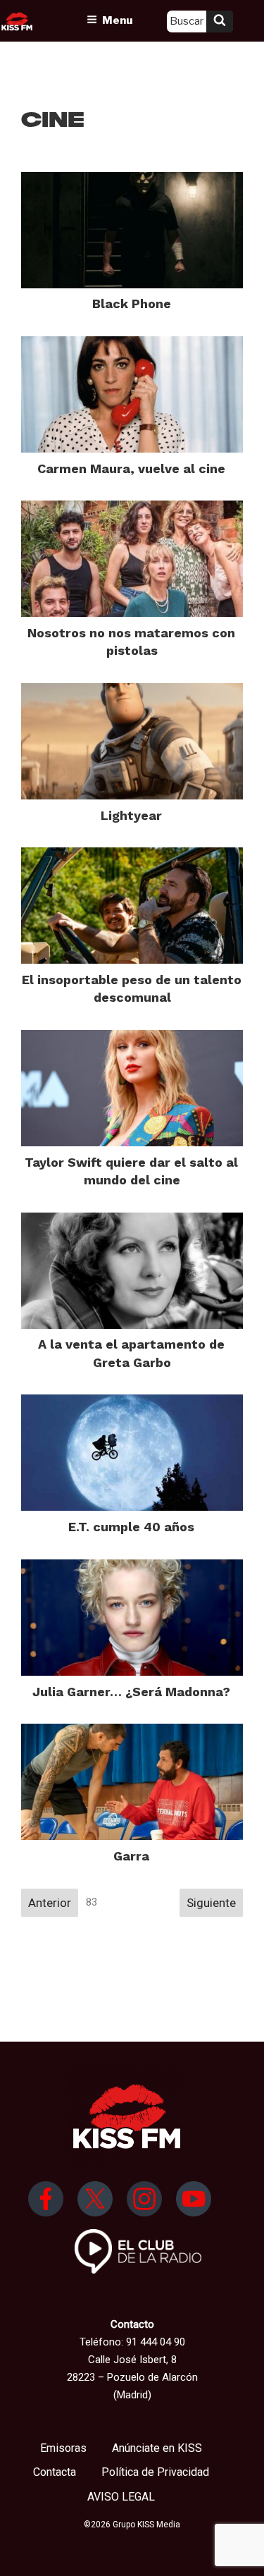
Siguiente (211, 1903)
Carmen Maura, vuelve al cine (131, 468)
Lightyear (131, 815)
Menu (117, 20)
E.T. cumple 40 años (131, 1527)
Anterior (50, 1903)
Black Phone (132, 303)
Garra (131, 1856)
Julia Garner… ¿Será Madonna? (131, 1692)
